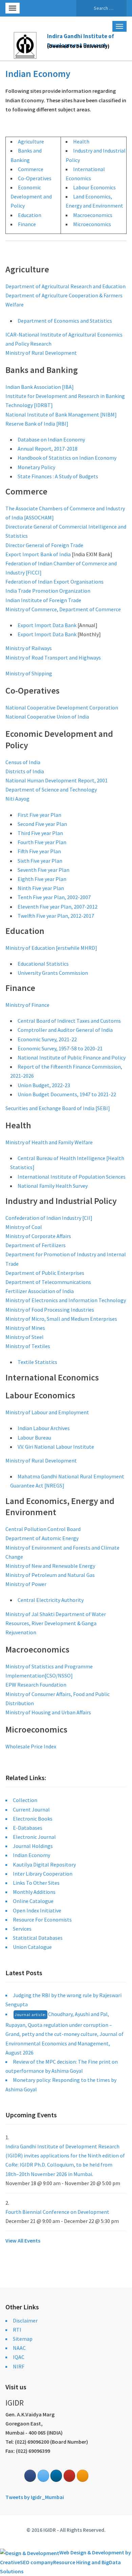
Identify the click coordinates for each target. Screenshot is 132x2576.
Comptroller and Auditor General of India (65, 1030)
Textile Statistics (37, 1362)
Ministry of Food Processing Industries (50, 1310)
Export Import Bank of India (38, 554)
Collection (25, 1800)
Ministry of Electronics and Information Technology (66, 1300)
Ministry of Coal (24, 1227)
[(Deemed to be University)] (26, 44)
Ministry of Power (26, 1584)
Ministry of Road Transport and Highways (53, 658)
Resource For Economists (42, 1920)
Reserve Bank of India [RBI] (37, 424)
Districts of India (25, 771)
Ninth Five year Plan (41, 888)
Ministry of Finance (27, 1005)
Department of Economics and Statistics (65, 321)
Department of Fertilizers (36, 1245)
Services (22, 1929)
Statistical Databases (38, 1938)
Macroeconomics (93, 215)
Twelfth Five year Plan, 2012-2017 (56, 916)
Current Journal (31, 1809)
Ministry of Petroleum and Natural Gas (50, 1575)
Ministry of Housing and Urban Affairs (48, 1712)
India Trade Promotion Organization (48, 591)
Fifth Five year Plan (39, 851)
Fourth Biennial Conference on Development (57, 2212)
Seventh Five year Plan (43, 870)
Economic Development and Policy (31, 196)
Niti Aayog (17, 799)
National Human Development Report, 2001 (57, 780)
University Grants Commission (53, 973)
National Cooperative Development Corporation (62, 707)
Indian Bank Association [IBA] (40, 387)
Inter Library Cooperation (43, 1874)
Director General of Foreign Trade (44, 545)
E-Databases (28, 1828)
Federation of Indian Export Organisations (54, 582)
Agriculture (31, 141)
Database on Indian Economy (51, 439)
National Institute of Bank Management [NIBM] (61, 414)
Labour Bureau (34, 1438)
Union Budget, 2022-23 (44, 1085)
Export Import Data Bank (47, 625)
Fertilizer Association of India (40, 1291)
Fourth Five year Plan (42, 842)
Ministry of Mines (25, 1328)
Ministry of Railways (29, 648)
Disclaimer (25, 2320)
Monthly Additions (34, 1892)
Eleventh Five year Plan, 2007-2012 (58, 907)
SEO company (37, 2562)
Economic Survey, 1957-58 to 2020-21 (60, 1048)
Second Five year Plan (42, 824)
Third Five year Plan (40, 833)
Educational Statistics (43, 964)
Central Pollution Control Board (43, 1529)
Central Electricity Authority (51, 1600)
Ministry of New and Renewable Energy (50, 1566)
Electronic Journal (34, 1837)
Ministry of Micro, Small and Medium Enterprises (61, 1319)
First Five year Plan (39, 815)
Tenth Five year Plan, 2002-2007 (54, 897)
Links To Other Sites (36, 1883)
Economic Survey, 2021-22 (47, 1039)
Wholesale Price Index (31, 1746)
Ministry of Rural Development (41, 353)
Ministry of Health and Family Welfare (49, 1142)
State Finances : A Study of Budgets (58, 476)
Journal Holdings (33, 1846)
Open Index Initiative (37, 1910)
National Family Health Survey (53, 1186)
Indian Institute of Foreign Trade (43, 600)
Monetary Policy (36, 467)
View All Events (23, 2240)
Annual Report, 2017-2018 (48, 449)
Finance (27, 224)
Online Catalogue (33, 1901)
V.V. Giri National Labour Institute (56, 1447)
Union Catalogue (32, 1947)
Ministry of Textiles (28, 1346)
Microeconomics (92, 224)
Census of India (23, 762)
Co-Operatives (35, 178)
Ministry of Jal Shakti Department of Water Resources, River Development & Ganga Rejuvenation (56, 1623)
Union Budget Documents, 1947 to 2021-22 (67, 1094)
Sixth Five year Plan (40, 861)
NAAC (19, 2348)
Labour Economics (94, 187)
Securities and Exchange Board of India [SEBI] (58, 1108)
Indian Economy (31, 1855)
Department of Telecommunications (48, 1282)
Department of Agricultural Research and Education (65, 286)
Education (30, 215)
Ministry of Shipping (29, 673)
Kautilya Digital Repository (44, 1864)
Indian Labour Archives (44, 1428)
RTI (17, 2330)
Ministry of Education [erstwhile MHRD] (51, 948)
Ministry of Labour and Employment (47, 1412)
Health (81, 141)
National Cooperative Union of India (47, 717)
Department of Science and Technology (51, 789)
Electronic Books (33, 1819)
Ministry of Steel (25, 1337)
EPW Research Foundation (36, 1685)
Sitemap (23, 2339)
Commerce (31, 169)
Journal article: (30, 2015)
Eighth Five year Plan (42, 879)
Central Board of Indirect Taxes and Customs (69, 1021)
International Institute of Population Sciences (72, 1177)
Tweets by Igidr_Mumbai (35, 2497)
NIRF (19, 2366)
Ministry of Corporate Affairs (38, 1236)
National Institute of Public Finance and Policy (72, 1057)
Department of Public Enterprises (45, 1273)
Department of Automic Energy (42, 1538)
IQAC (19, 2357)
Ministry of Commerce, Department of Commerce (63, 609)
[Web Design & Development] (30, 2552)
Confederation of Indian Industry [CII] (49, 1218)
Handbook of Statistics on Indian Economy (67, 458)
